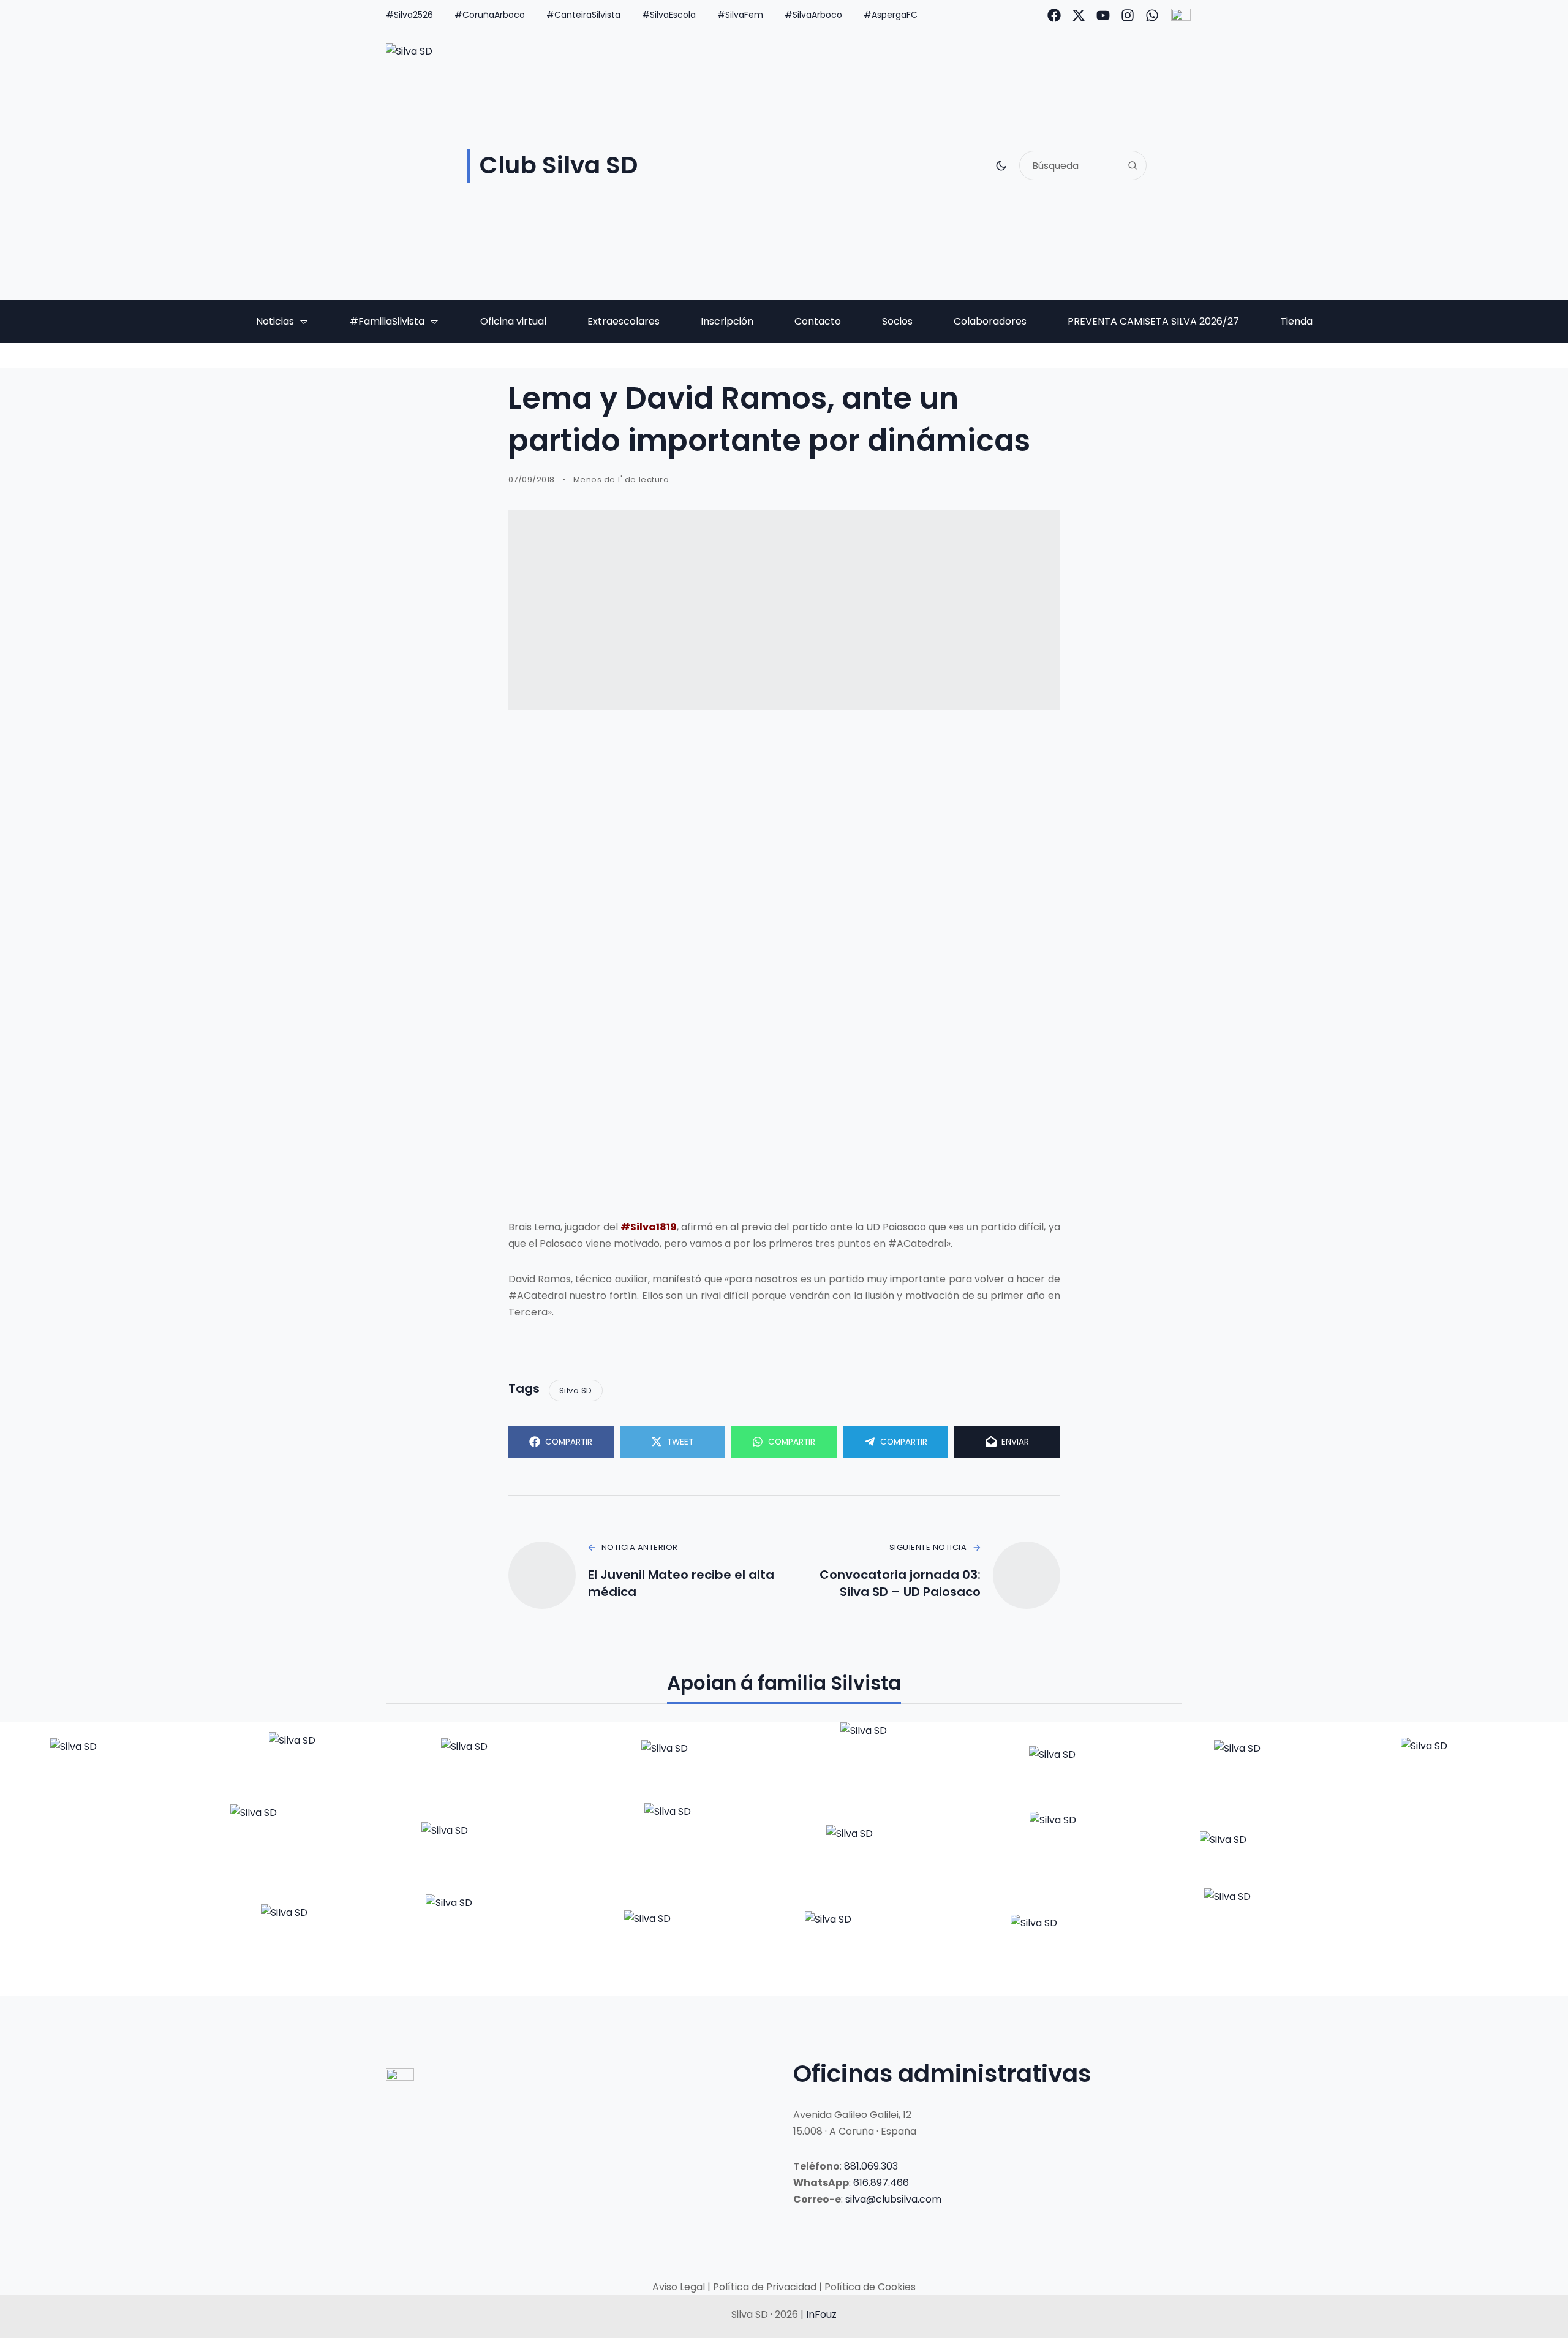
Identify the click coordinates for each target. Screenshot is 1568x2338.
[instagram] (1128, 15)
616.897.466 (881, 2183)
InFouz (821, 2314)
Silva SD (576, 1390)
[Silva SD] (106, 1763)
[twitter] (1079, 15)
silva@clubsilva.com (893, 2199)
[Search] (1133, 165)
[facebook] (1054, 15)
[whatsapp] (1152, 15)
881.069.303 (871, 2166)
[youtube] (1103, 15)
